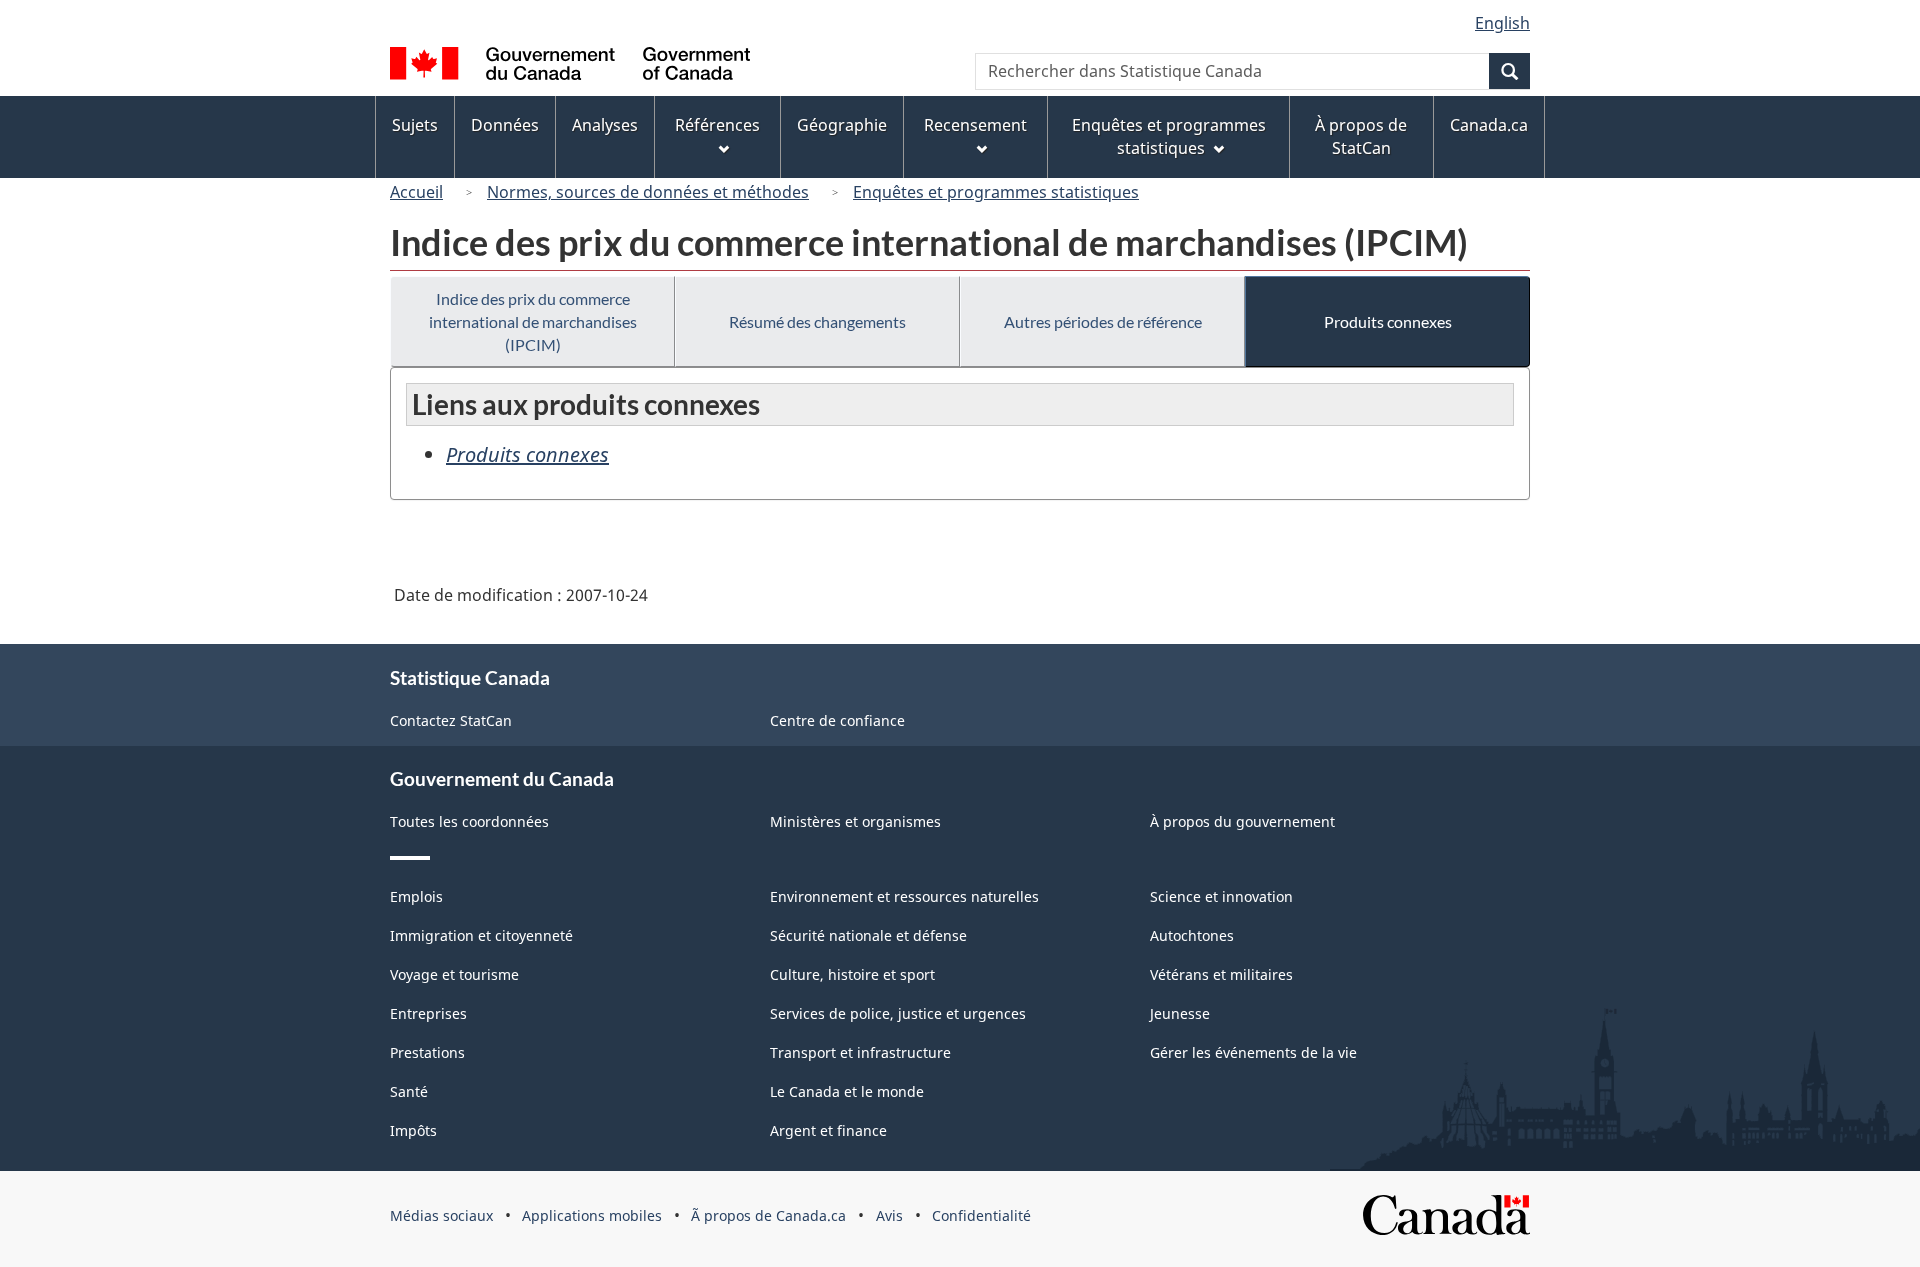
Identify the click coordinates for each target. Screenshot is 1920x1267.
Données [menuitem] (505, 125)
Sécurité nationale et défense (868, 935)
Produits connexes (1388, 321)
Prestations (427, 1052)
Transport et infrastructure (860, 1052)
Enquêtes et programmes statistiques (996, 192)
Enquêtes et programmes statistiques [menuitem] (1169, 136)
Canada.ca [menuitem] (1489, 125)
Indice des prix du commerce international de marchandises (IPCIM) (533, 321)
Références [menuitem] (717, 125)
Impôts (413, 1130)
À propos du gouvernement (1242, 821)
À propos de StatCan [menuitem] (1361, 136)
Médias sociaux (441, 1215)
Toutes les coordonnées (469, 821)
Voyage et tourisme (454, 974)
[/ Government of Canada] (570, 66)
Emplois (416, 896)
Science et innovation (1221, 896)
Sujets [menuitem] (415, 125)
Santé (409, 1091)
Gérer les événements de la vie (1253, 1052)
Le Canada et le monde (847, 1091)
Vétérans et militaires (1221, 974)
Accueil (416, 192)
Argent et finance (828, 1130)
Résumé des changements (817, 321)
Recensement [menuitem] (975, 125)
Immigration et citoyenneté (481, 935)
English (1502, 23)
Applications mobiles (592, 1215)
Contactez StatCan (451, 720)
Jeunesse (1180, 1013)
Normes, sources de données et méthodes (648, 192)
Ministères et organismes (855, 821)
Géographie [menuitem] (842, 125)
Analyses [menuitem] (605, 125)
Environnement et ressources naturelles (904, 896)
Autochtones (1192, 935)
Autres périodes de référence (1103, 321)
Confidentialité (981, 1215)
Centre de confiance (837, 720)
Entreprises (428, 1013)
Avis (889, 1215)
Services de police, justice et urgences (898, 1013)
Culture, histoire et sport (852, 974)
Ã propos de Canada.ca (768, 1215)
